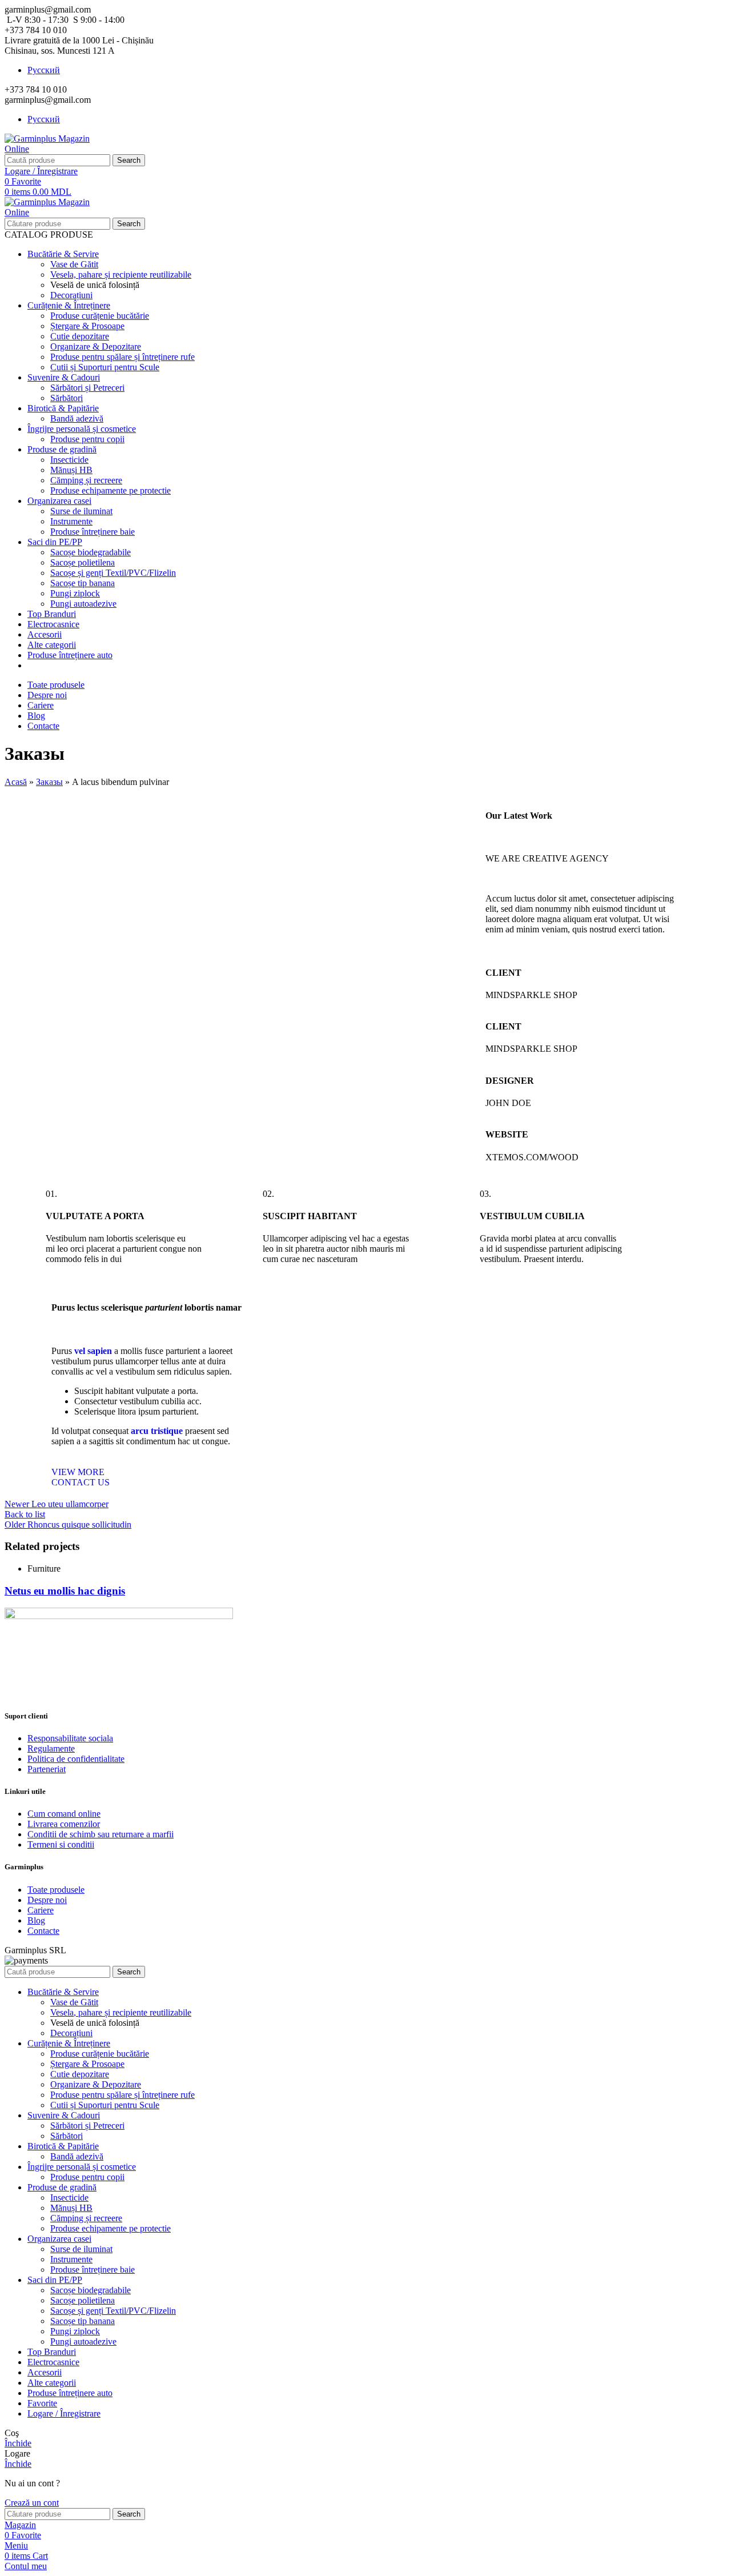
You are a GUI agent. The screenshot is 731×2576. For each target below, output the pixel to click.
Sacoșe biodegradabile (91, 552)
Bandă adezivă (77, 418)
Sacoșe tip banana (83, 583)
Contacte (43, 1931)
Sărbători (67, 398)
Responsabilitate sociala (70, 1738)
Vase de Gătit (74, 264)
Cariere (41, 1910)
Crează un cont (32, 2503)
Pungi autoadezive (83, 604)
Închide (18, 2443)
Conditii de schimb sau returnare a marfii (101, 1834)
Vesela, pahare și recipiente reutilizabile (121, 275)
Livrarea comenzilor (64, 1824)
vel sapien (93, 1351)
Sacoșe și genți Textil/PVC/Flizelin (113, 573)
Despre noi (47, 1900)
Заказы (49, 782)
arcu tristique (157, 1431)
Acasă (16, 782)
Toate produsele (56, 1890)
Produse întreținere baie (93, 532)
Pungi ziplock (75, 593)
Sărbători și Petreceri (87, 388)
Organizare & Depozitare (96, 346)
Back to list (25, 1514)
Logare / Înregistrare (64, 2413)
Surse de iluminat (81, 511)
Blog (36, 1920)
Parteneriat (47, 1769)
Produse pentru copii (87, 439)
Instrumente (71, 521)
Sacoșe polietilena (83, 562)
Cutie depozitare (80, 336)
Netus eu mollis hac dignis (65, 1591)
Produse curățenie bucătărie (100, 316)
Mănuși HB (71, 470)
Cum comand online (64, 1814)
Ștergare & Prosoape (87, 326)
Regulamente (51, 1748)
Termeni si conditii (61, 1844)
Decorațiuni (71, 295)
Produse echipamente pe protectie (111, 490)
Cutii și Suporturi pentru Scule (105, 367)
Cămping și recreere (86, 480)
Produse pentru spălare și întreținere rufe (122, 357)
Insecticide (69, 460)
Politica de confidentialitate (76, 1759)
